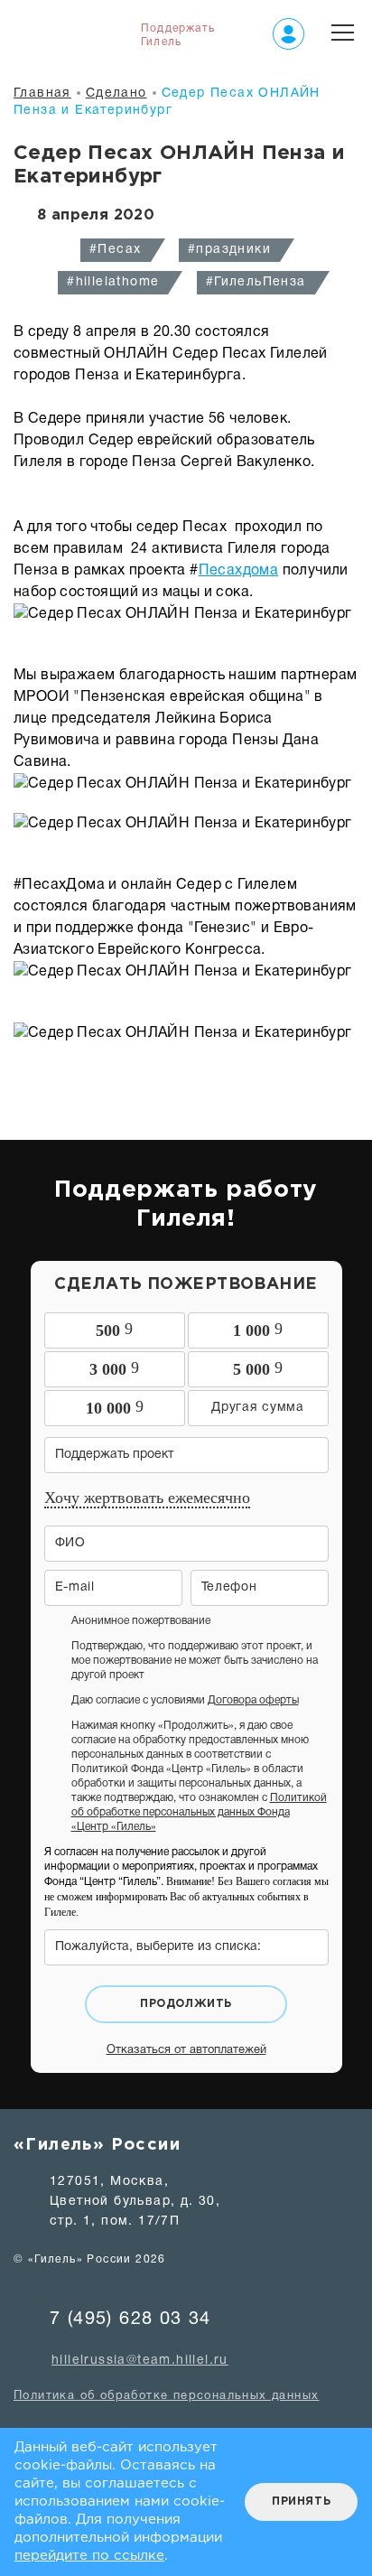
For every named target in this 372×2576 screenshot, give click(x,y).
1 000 (258, 1330)
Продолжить (186, 2004)
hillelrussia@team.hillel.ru (140, 2361)
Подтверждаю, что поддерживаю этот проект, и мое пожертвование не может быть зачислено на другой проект (195, 1661)
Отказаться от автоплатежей (186, 2050)
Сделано (116, 93)
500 (114, 1330)
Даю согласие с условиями (185, 1700)
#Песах (115, 250)
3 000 (114, 1368)
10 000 (115, 1407)
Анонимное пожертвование (141, 1621)
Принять (301, 2501)
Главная (42, 93)
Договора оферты (253, 1700)
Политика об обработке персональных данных (166, 2396)
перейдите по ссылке (89, 2556)
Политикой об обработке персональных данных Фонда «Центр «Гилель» (199, 1812)
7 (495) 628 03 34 (130, 2319)
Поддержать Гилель (178, 35)
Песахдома (239, 571)
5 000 (258, 1368)
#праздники (229, 250)
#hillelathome (113, 282)
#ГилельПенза (256, 282)
